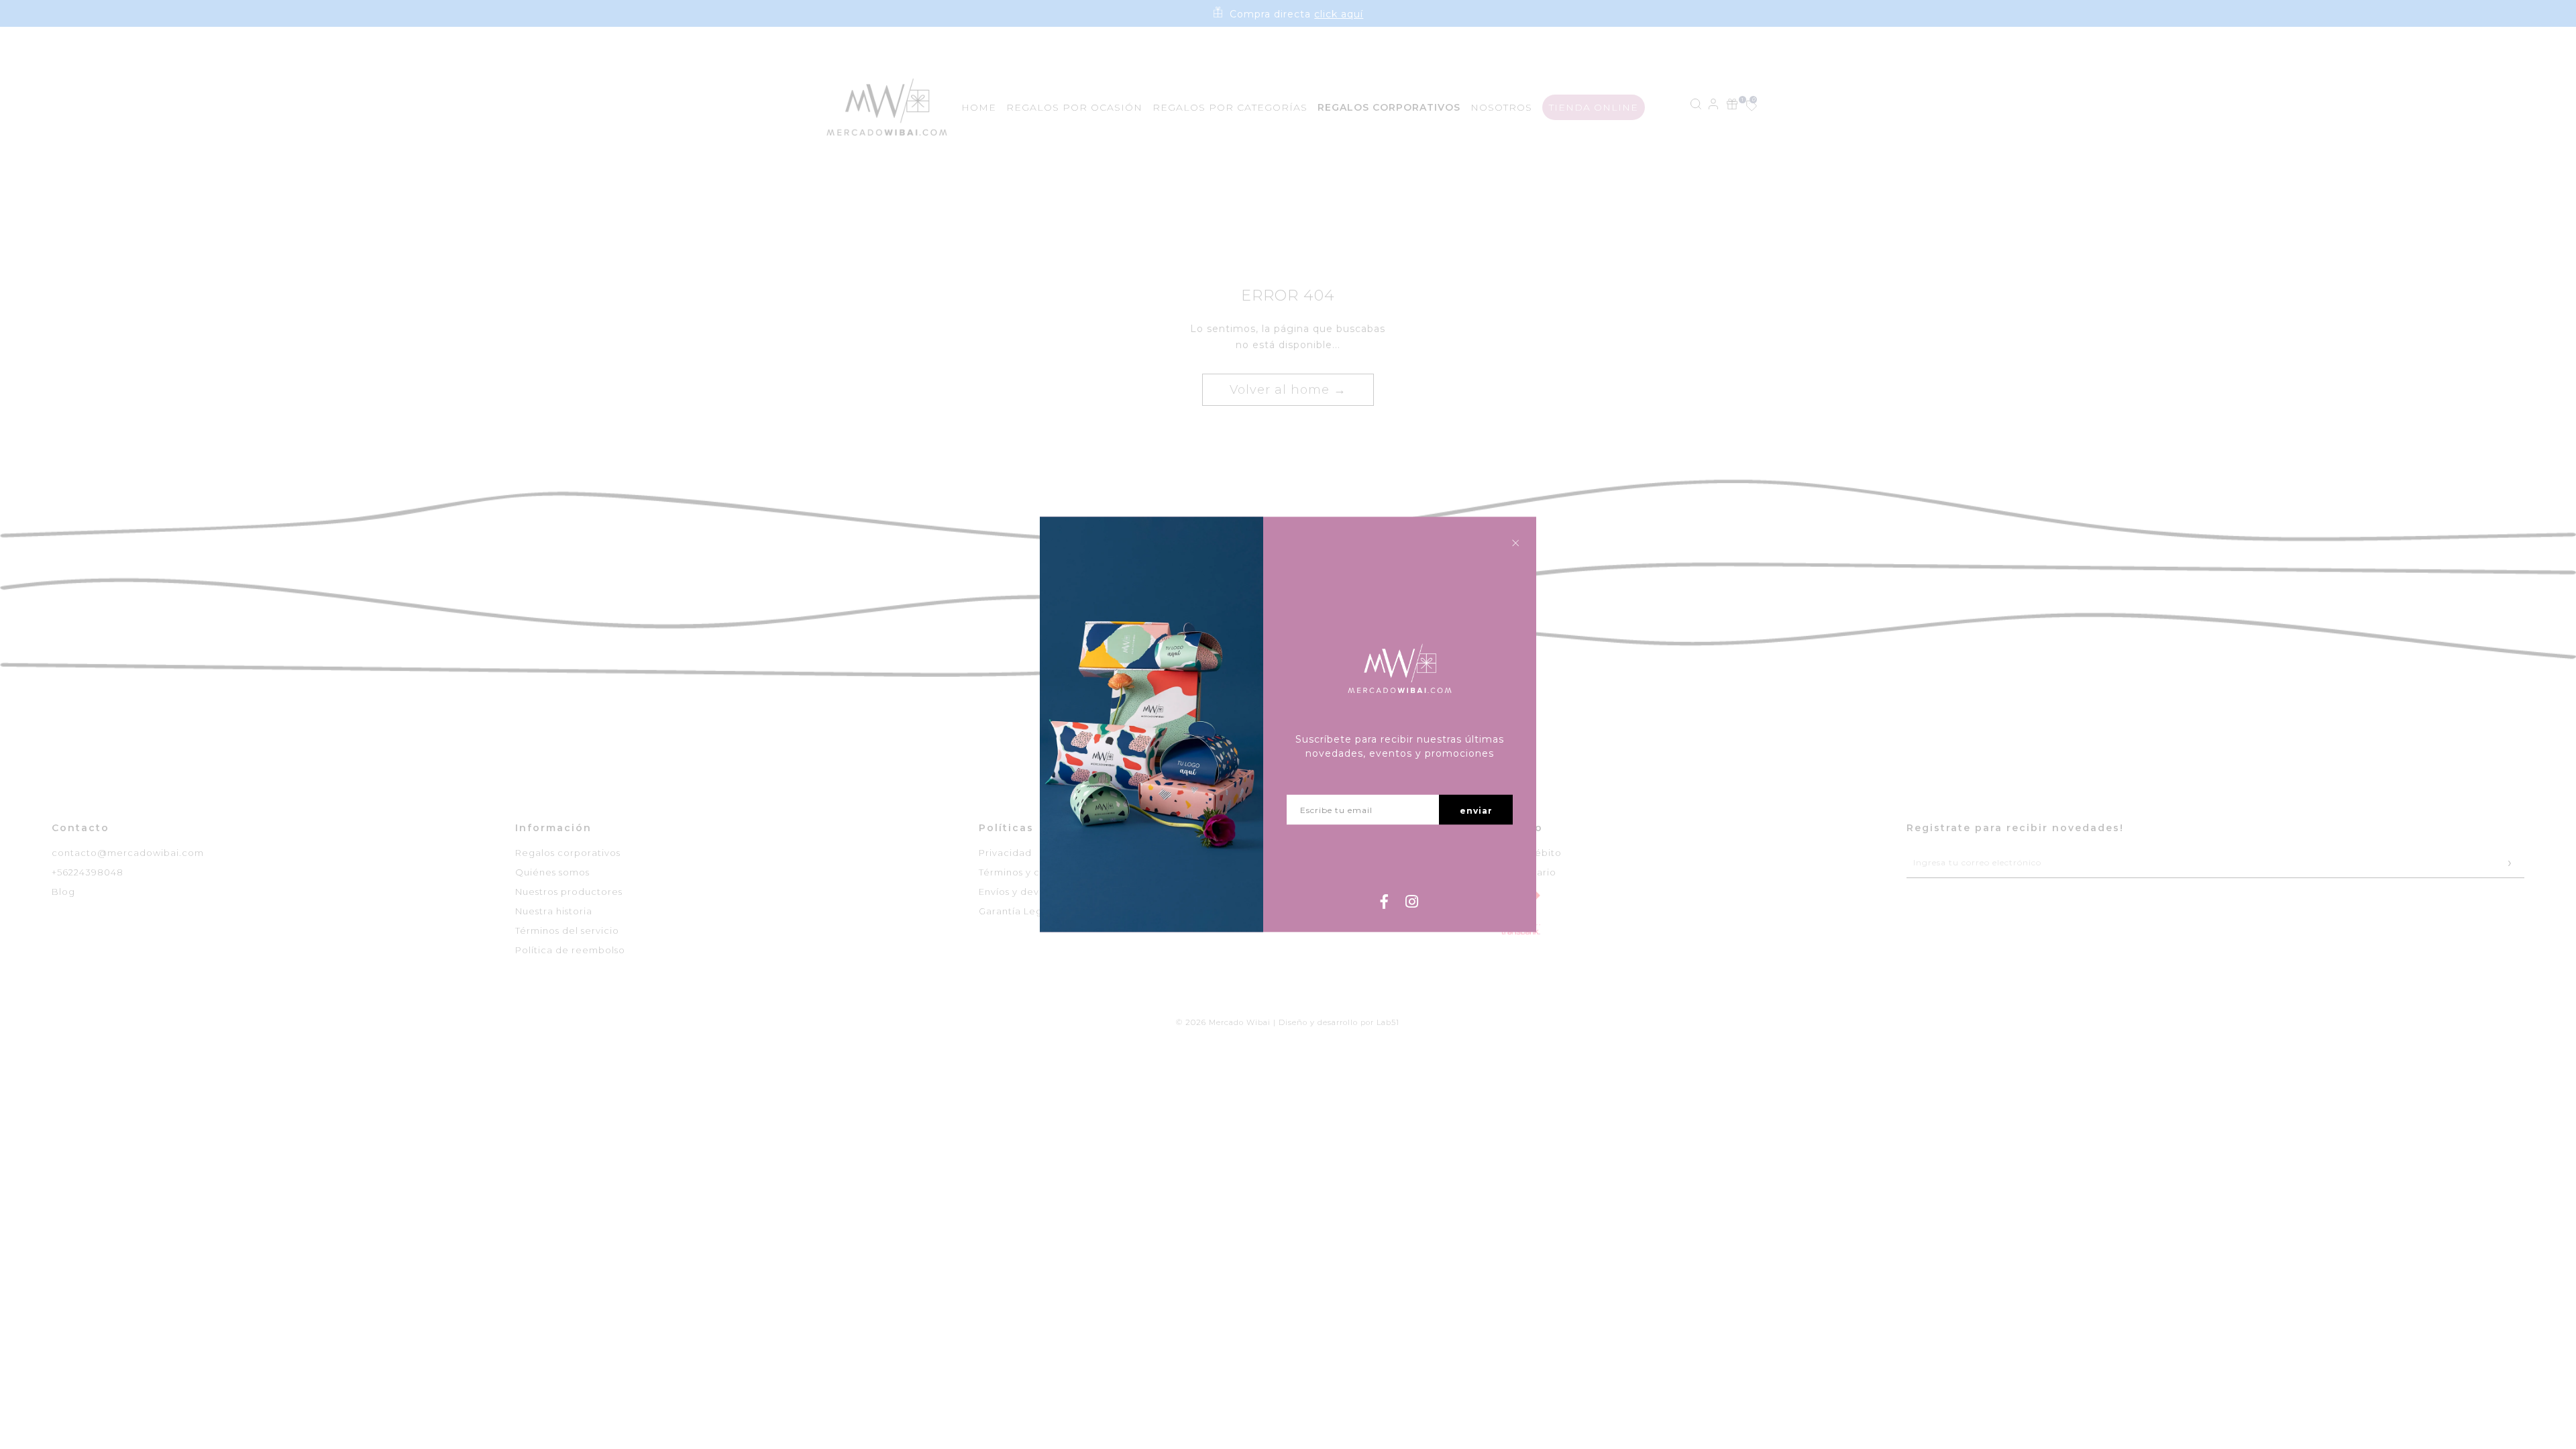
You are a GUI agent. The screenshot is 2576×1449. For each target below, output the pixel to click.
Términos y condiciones (1036, 872)
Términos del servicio (567, 930)
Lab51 (1388, 1022)
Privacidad (1005, 853)
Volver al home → (1288, 390)
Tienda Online (1594, 107)
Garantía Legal (1015, 911)
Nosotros (1501, 107)
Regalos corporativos (568, 853)
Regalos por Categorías (1230, 107)
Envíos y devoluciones (1033, 892)
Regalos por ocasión (1074, 107)
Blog (63, 892)
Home (979, 107)
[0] (1744, 107)
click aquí (1339, 14)
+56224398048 (88, 872)
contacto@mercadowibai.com (128, 853)
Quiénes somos (552, 872)
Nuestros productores (569, 892)
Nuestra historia (554, 911)
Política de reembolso (570, 950)
